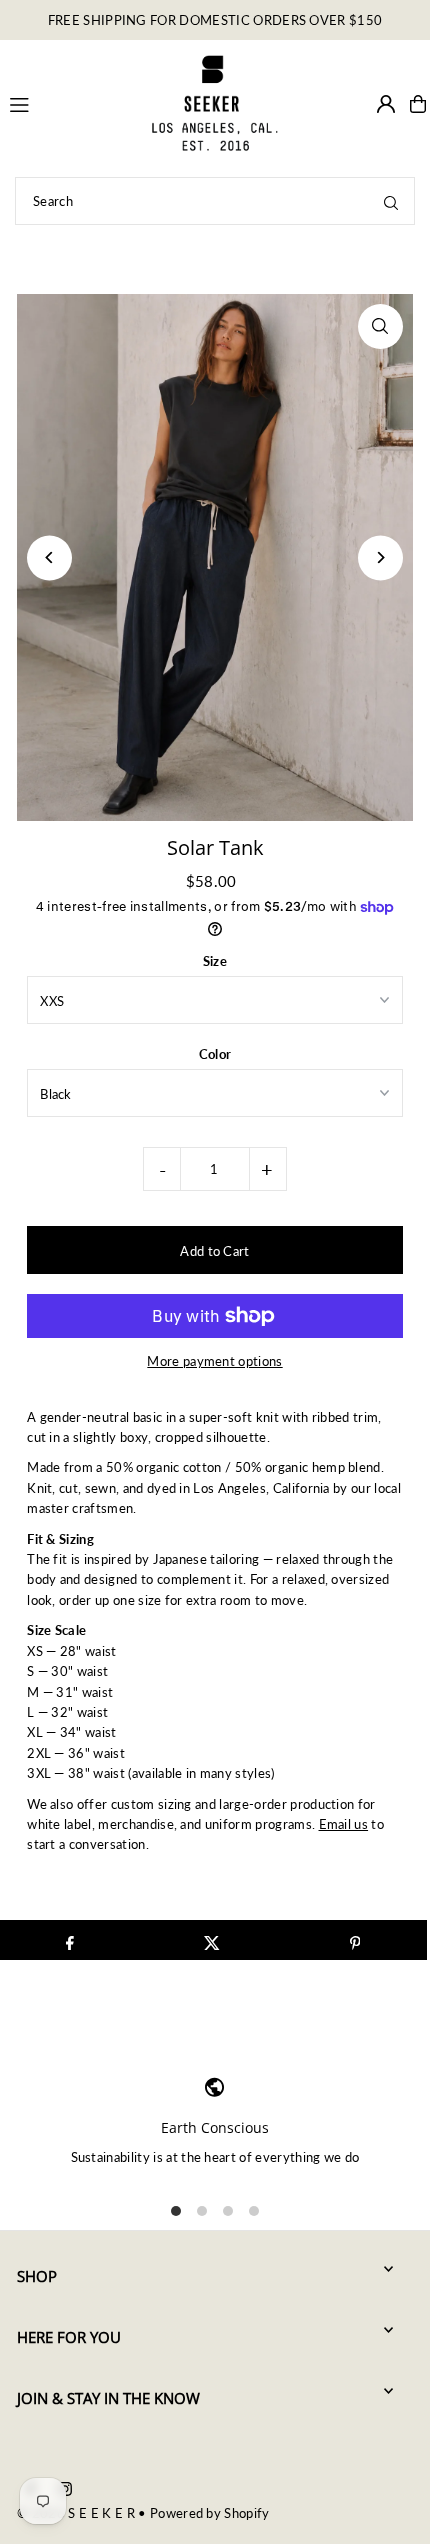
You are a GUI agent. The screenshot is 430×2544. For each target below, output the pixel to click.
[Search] (391, 201)
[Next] (380, 557)
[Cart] (418, 104)
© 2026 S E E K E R (76, 2513)
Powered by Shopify (210, 2513)
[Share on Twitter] (212, 1940)
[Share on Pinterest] (354, 1940)
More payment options (214, 1361)
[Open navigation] (69, 103)
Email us (344, 1824)
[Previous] (49, 557)
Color (215, 1054)
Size (215, 961)
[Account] (386, 104)
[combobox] (215, 201)
